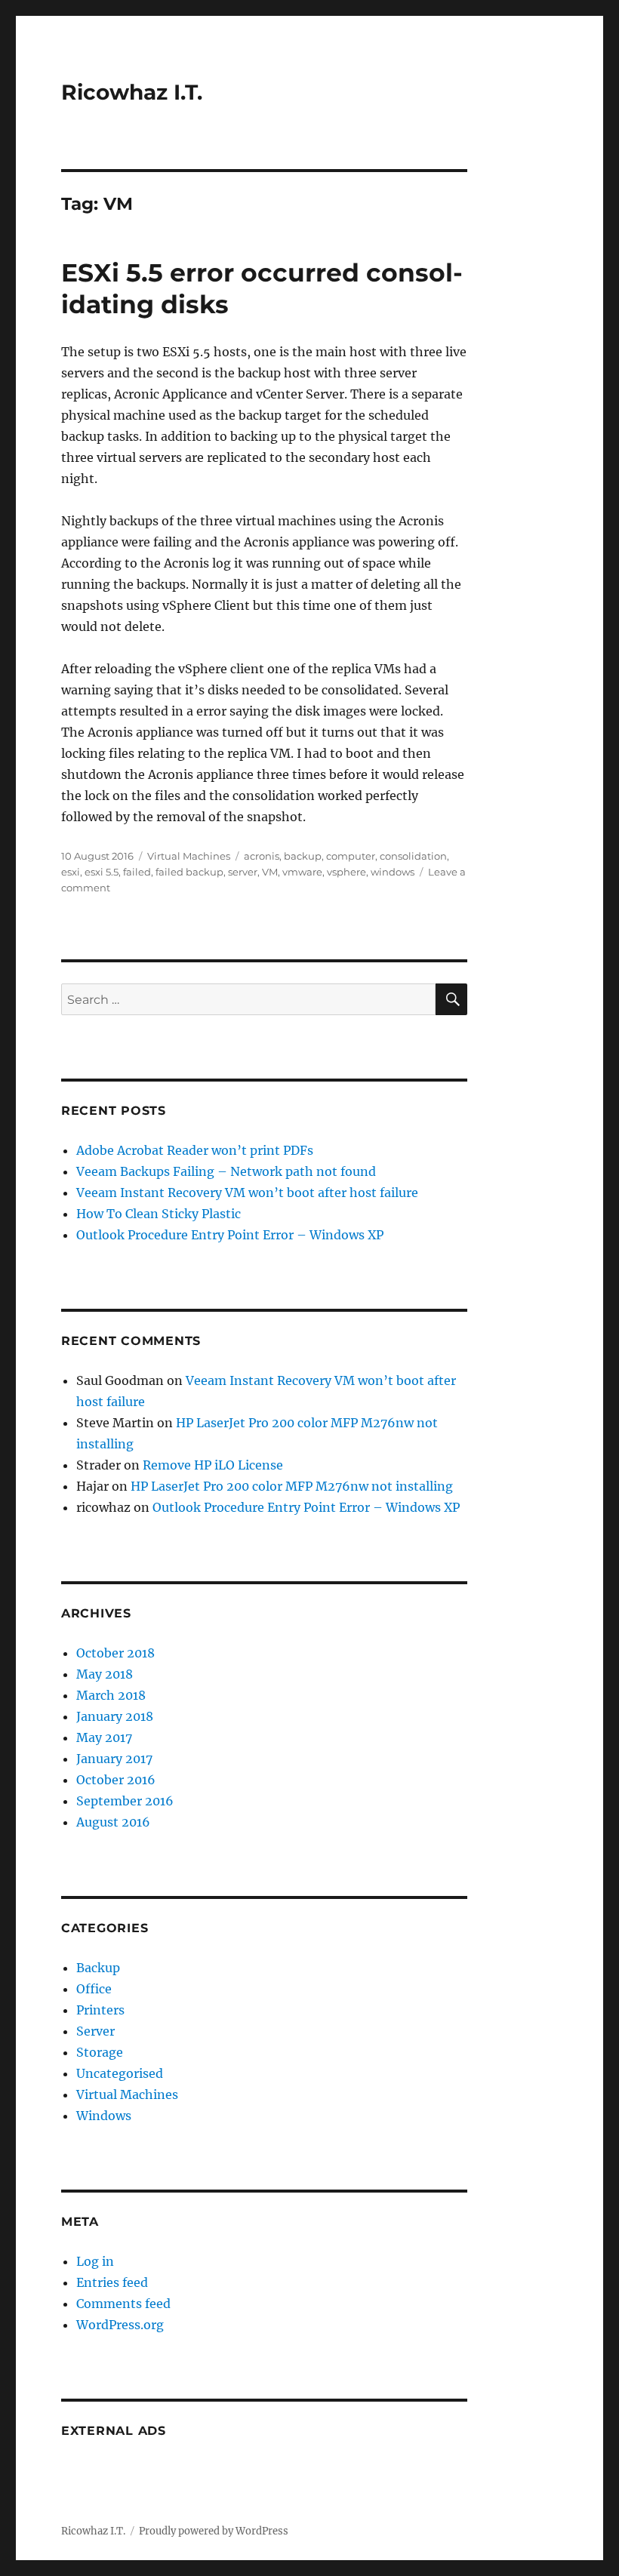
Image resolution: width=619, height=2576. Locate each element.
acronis (262, 856)
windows (393, 872)
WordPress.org (120, 2325)
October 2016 (116, 1780)
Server (95, 2031)
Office (94, 1989)
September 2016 (125, 1801)
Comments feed (123, 2304)
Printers (100, 2010)
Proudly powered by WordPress (214, 2531)
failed (137, 872)
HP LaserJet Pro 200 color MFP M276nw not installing (292, 1486)
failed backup (189, 872)
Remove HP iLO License (213, 1465)
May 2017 (104, 1737)
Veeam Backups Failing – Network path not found (226, 1171)
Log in (95, 2261)
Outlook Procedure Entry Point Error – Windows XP (230, 1235)
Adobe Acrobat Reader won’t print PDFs (195, 1150)
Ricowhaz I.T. (132, 92)
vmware (302, 872)
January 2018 (115, 1716)
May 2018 (105, 1674)
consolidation (413, 856)
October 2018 (115, 1653)
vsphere (346, 872)
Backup (98, 1968)
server (243, 872)
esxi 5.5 (102, 872)
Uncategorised (120, 2073)
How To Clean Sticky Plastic (159, 1214)
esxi (71, 872)
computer (351, 856)
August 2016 (113, 1822)
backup (303, 856)
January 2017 (114, 1759)
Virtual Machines (189, 856)
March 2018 (111, 1695)
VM (270, 872)
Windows (104, 2116)
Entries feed (112, 2282)
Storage (100, 2052)
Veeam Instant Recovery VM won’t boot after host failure (247, 1193)
